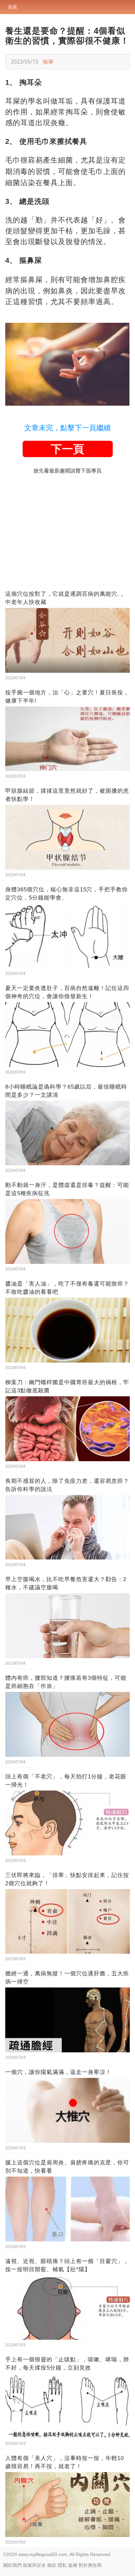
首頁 (12, 7)
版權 (73, 2565)
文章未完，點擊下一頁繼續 (67, 428)
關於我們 (12, 2565)
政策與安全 (34, 2565)
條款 (52, 2565)
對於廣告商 (90, 2565)
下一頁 (67, 449)
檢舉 (48, 62)
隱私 (62, 2565)
